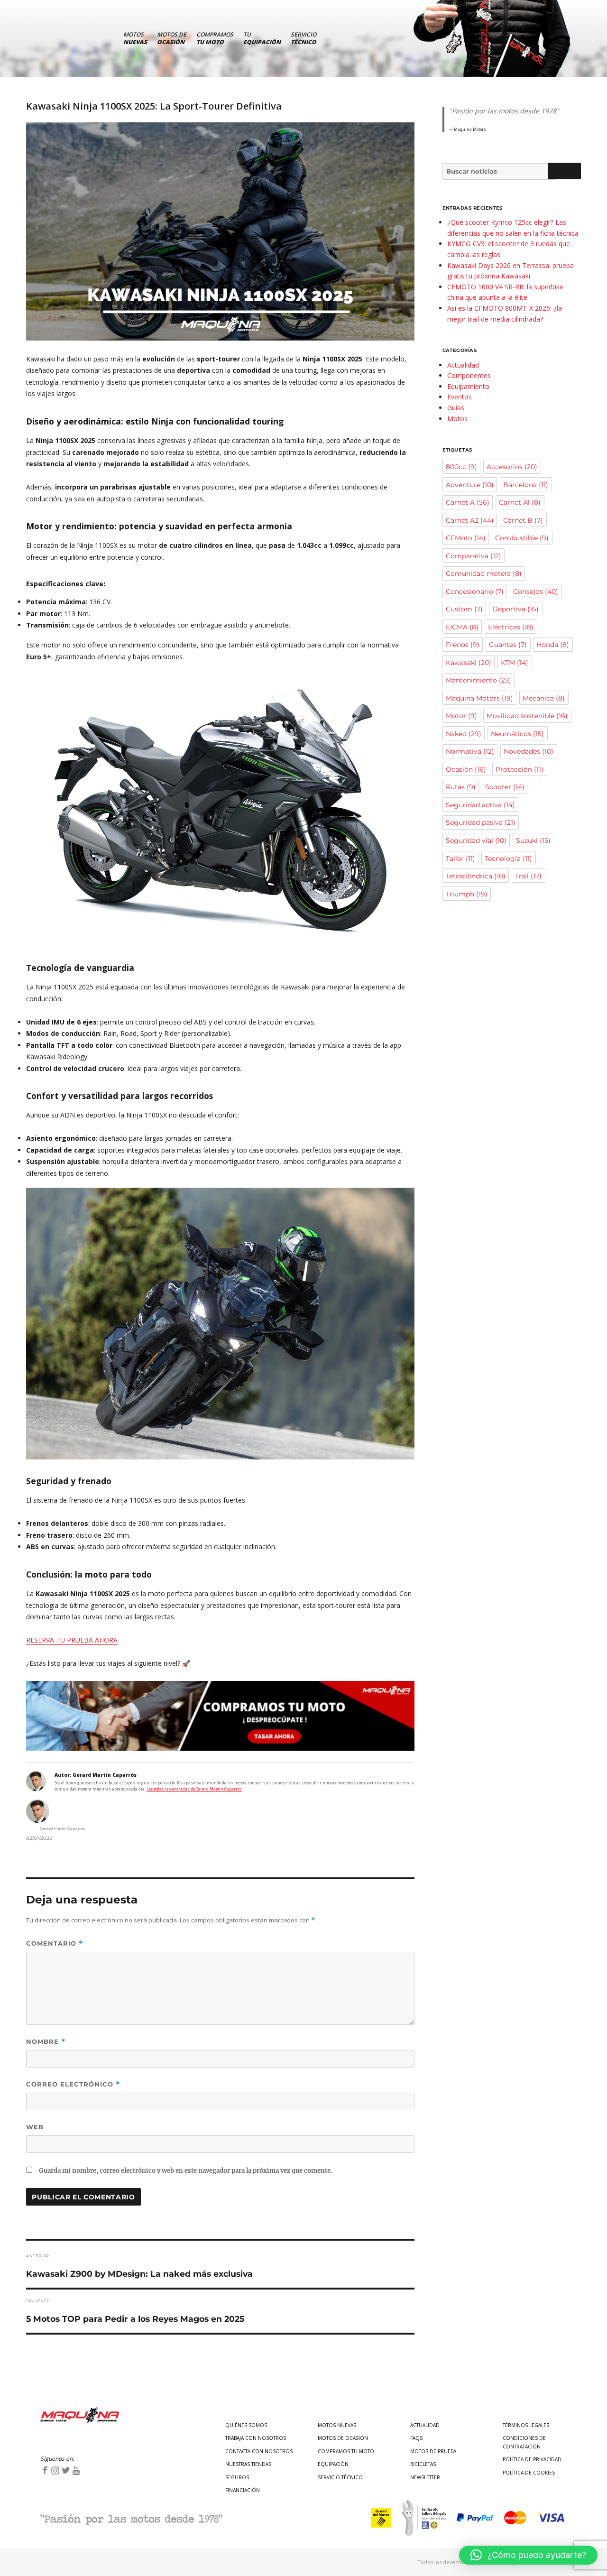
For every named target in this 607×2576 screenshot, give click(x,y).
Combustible (522, 538)
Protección (520, 769)
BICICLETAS (423, 2464)
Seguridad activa (480, 805)
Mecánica (544, 698)
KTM (515, 663)
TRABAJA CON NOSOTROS (256, 2438)
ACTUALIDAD (425, 2425)
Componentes (469, 375)
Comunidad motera (484, 573)
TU (262, 38)
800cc (461, 467)
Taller (460, 859)
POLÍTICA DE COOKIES (529, 2473)
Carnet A (468, 502)
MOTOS (135, 38)
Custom (464, 609)
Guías (456, 408)
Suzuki (533, 840)
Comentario (55, 1944)
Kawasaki (469, 663)
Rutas (461, 787)
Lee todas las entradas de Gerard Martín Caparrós (194, 1789)
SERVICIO (303, 38)
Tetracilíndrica (476, 876)
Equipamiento (468, 386)
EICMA (462, 627)
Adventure (470, 485)
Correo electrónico (73, 2084)
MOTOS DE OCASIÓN (343, 2438)
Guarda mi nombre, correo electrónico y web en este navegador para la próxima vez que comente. (186, 2171)
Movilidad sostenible (527, 716)
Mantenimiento (478, 680)
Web (35, 2127)
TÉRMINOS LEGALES (526, 2425)
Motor (461, 716)
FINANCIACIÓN (243, 2490)
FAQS (416, 2438)
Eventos (460, 397)
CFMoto (466, 538)
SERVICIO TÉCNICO (340, 2477)
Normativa (470, 751)
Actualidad (463, 365)
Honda (553, 645)
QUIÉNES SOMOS (246, 2425)
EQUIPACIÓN (333, 2464)
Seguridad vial (476, 840)
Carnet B (523, 520)
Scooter (505, 787)
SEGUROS (237, 2477)
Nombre (46, 2042)
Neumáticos (517, 734)
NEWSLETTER (425, 2477)
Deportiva (515, 609)
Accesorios (512, 467)
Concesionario (475, 591)
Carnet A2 (470, 520)
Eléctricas (511, 627)
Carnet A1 (520, 502)
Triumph (467, 894)
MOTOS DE (172, 38)
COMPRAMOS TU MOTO (346, 2451)
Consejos (536, 591)
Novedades (529, 751)
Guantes (508, 645)
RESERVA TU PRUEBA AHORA (72, 1640)
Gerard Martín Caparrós (62, 1828)
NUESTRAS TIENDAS (248, 2464)
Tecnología (508, 859)
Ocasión (466, 769)
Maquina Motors (479, 698)
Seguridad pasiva (481, 822)
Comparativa (474, 556)
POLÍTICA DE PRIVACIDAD (532, 2459)
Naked (464, 734)
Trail (528, 876)
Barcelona (526, 485)
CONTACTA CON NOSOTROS (259, 2451)
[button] (528, 2555)
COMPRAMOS (215, 38)
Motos (457, 419)
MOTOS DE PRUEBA (433, 2451)
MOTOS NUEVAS (337, 2425)
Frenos (463, 645)
